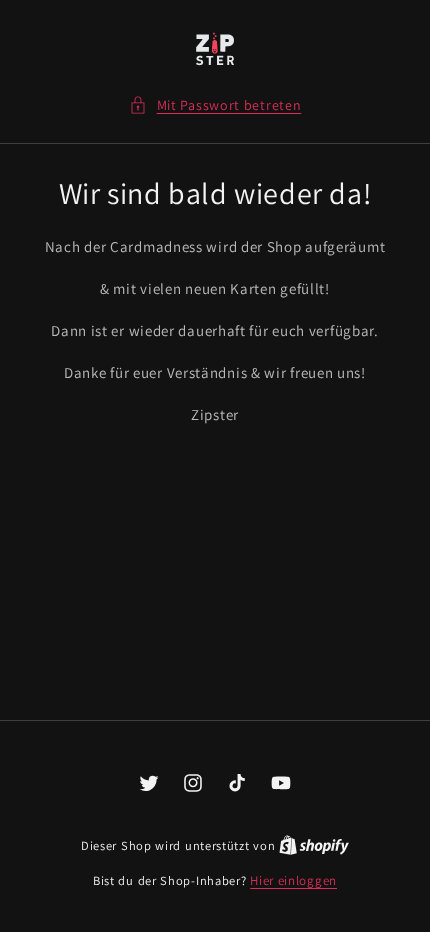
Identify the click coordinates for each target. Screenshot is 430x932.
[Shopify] (314, 845)
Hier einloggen (293, 880)
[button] (215, 105)
